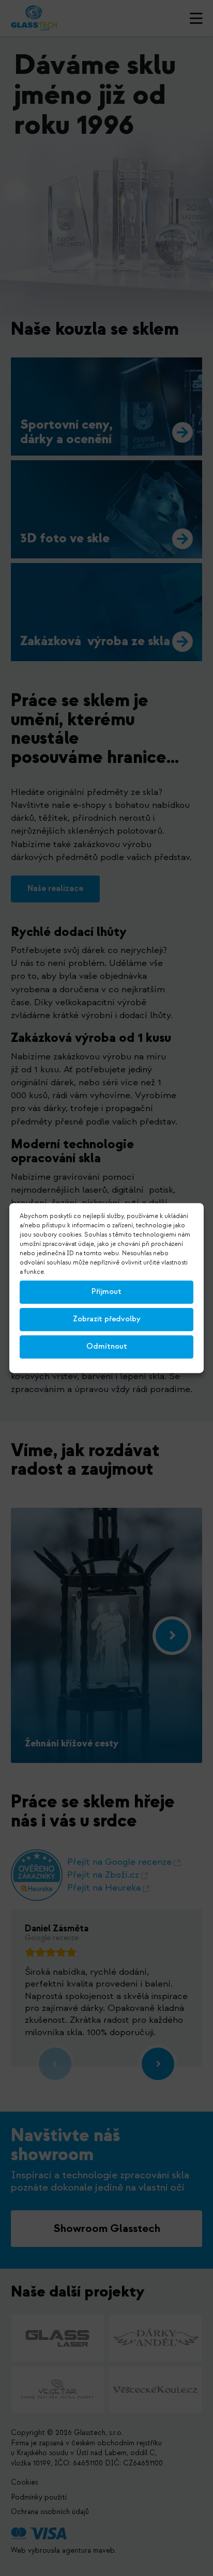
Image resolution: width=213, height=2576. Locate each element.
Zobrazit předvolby (107, 1319)
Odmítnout (107, 1346)
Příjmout (106, 1292)
